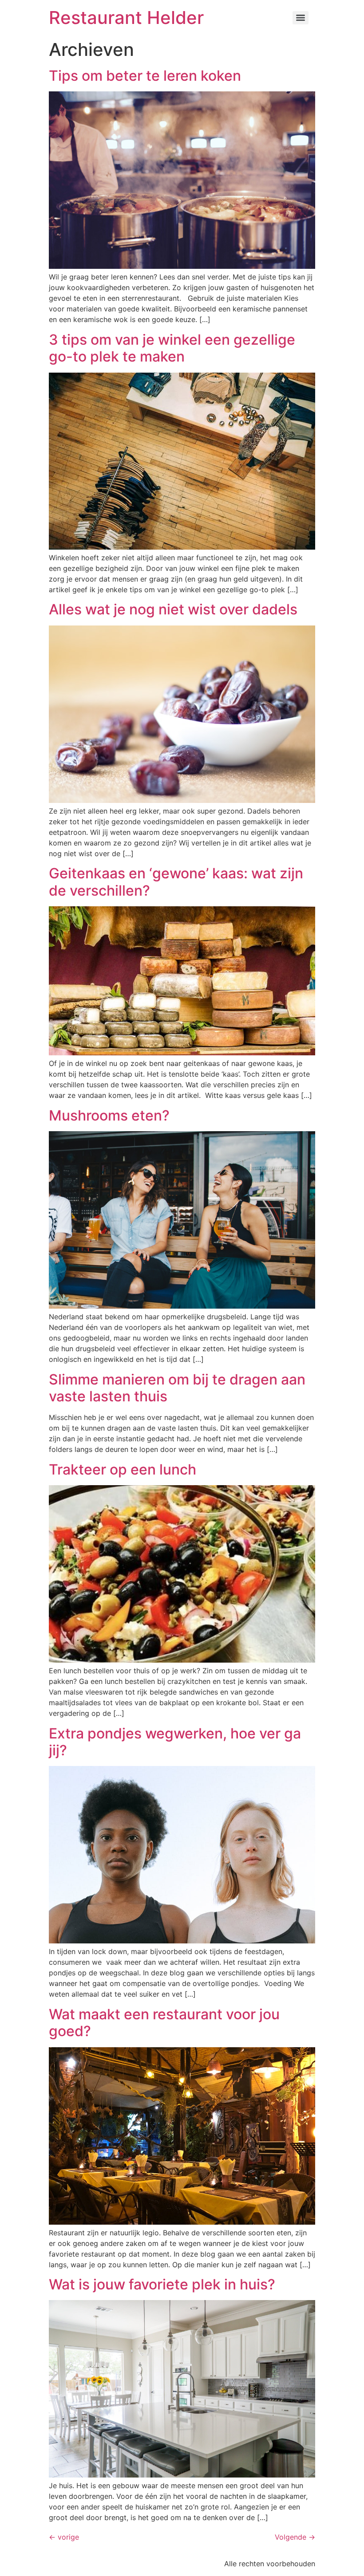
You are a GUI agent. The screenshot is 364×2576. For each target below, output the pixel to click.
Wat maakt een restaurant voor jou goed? (164, 2023)
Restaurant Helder (126, 18)
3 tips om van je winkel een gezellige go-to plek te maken (172, 348)
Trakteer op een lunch (123, 1469)
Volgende (295, 2537)
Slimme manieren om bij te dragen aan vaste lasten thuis (177, 1388)
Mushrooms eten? (109, 1115)
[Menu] (301, 18)
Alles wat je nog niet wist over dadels (175, 609)
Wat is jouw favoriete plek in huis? (162, 2284)
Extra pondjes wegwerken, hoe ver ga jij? (175, 1742)
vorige (64, 2537)
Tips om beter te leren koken (145, 76)
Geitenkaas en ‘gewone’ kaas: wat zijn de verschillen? (176, 882)
